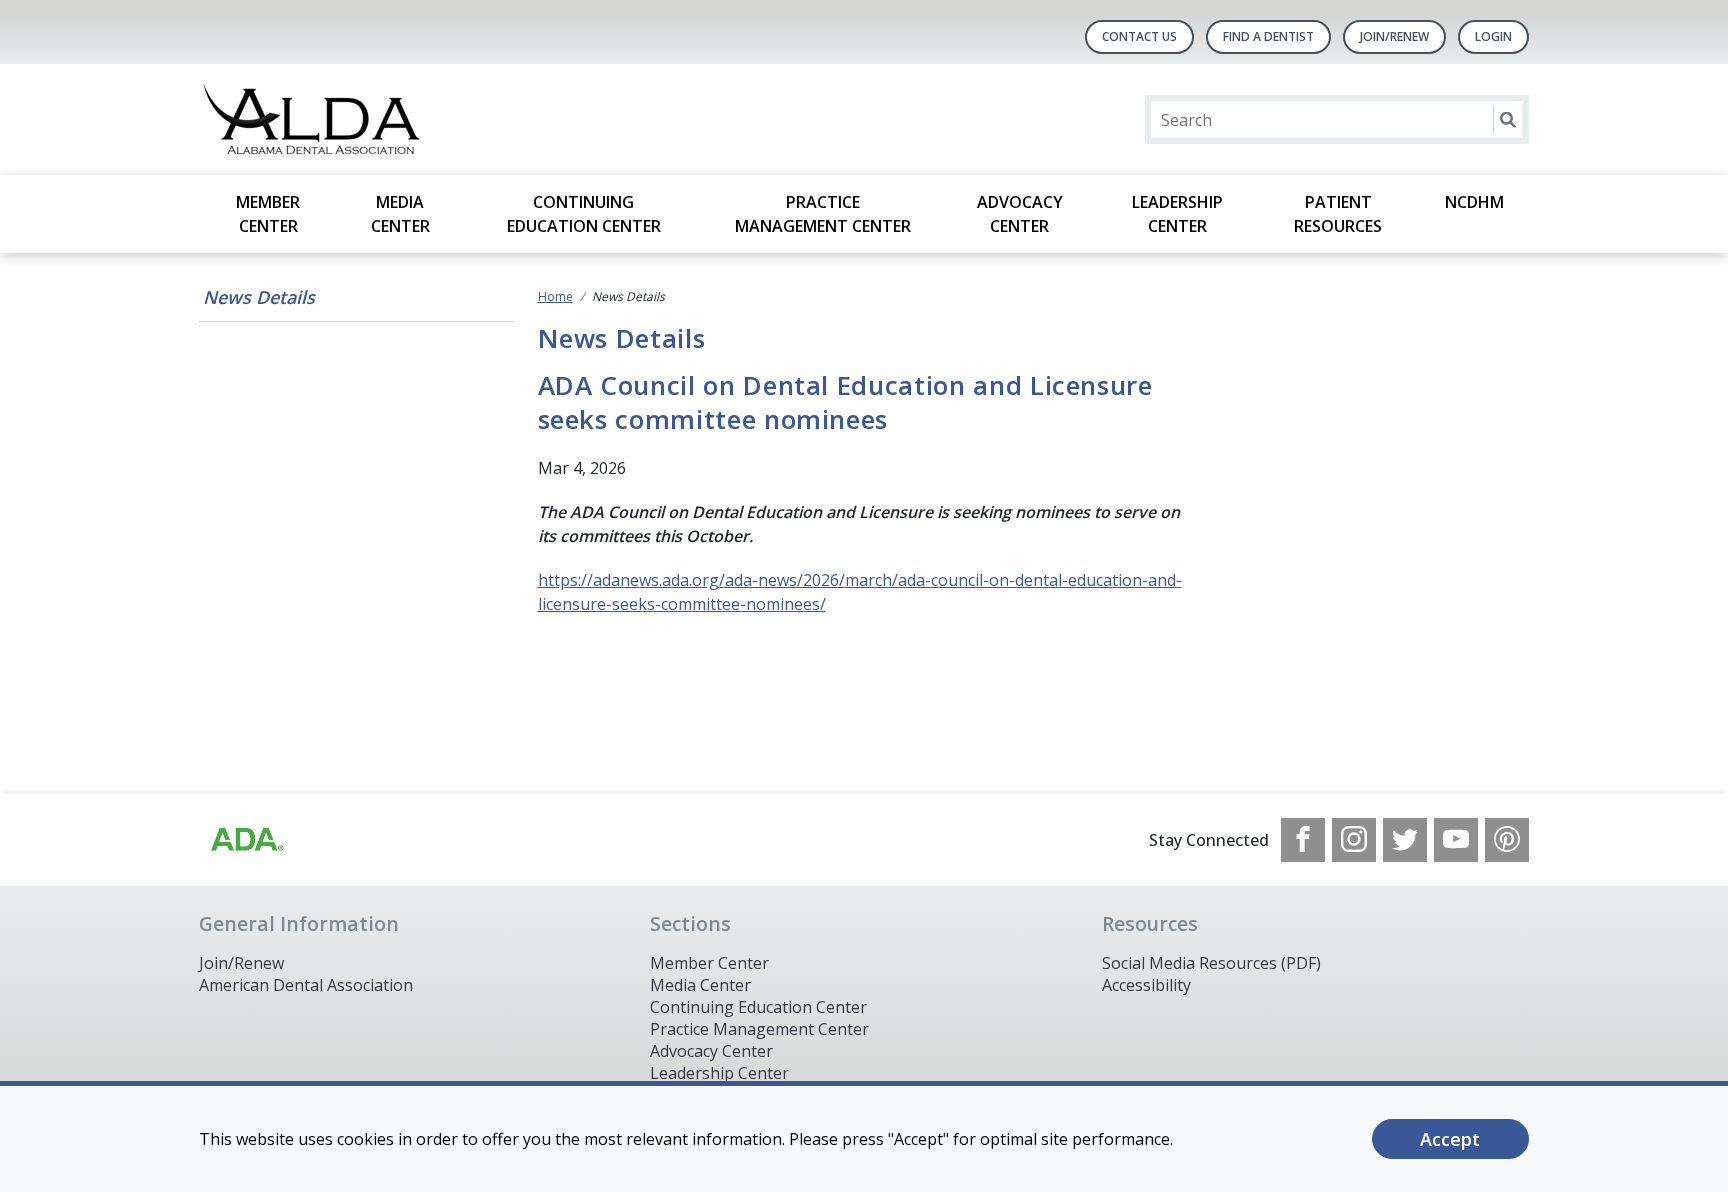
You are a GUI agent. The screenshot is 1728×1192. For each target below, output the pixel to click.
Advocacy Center (1020, 214)
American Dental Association (306, 985)
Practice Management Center (823, 214)
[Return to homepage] (457, 119)
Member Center (268, 214)
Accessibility (1146, 985)
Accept (1450, 1139)
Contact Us (1139, 36)
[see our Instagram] (1354, 840)
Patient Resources (1338, 214)
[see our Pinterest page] (1507, 840)
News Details (259, 297)
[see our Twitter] (1405, 840)
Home (555, 296)
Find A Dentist (1268, 36)
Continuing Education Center (584, 214)
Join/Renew (1394, 36)
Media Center (400, 214)
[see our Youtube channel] (1456, 840)
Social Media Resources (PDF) (1211, 963)
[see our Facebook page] (1303, 840)
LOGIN (1493, 36)
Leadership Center (1177, 214)
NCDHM (1474, 202)
